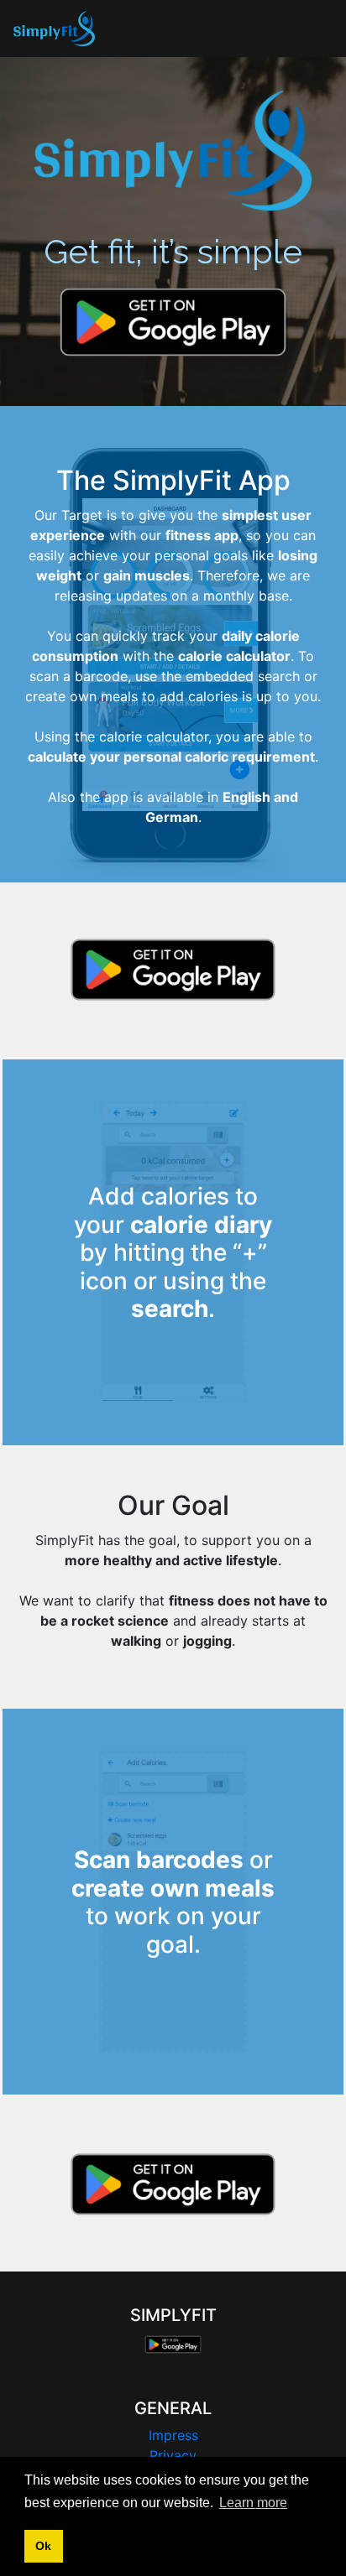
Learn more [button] (253, 2503)
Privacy (173, 2455)
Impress (173, 2435)
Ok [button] (43, 2546)
